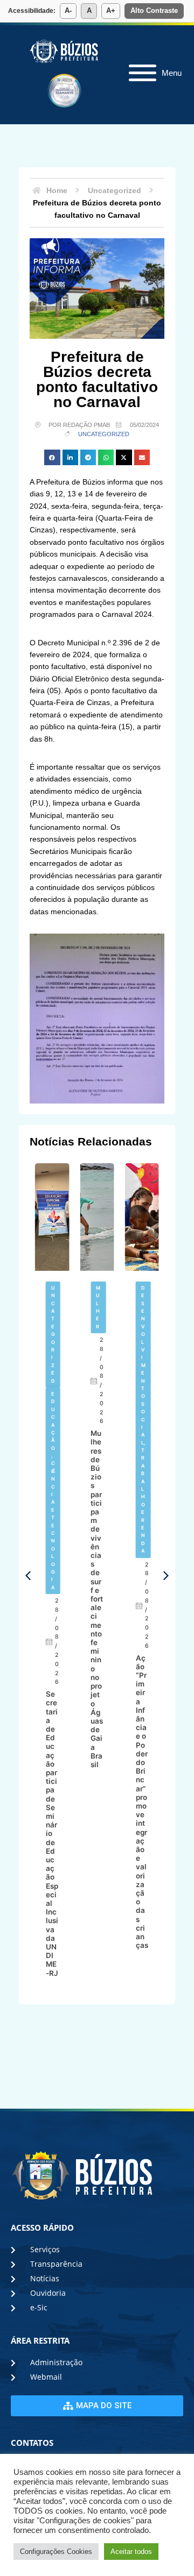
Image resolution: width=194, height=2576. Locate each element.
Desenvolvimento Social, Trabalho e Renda (99, 1419)
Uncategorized (104, 434)
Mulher (53, 1307)
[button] (52, 457)
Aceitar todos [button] (131, 2552)
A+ (111, 10)
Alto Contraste (154, 10)
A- (68, 10)
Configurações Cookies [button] (56, 2552)
